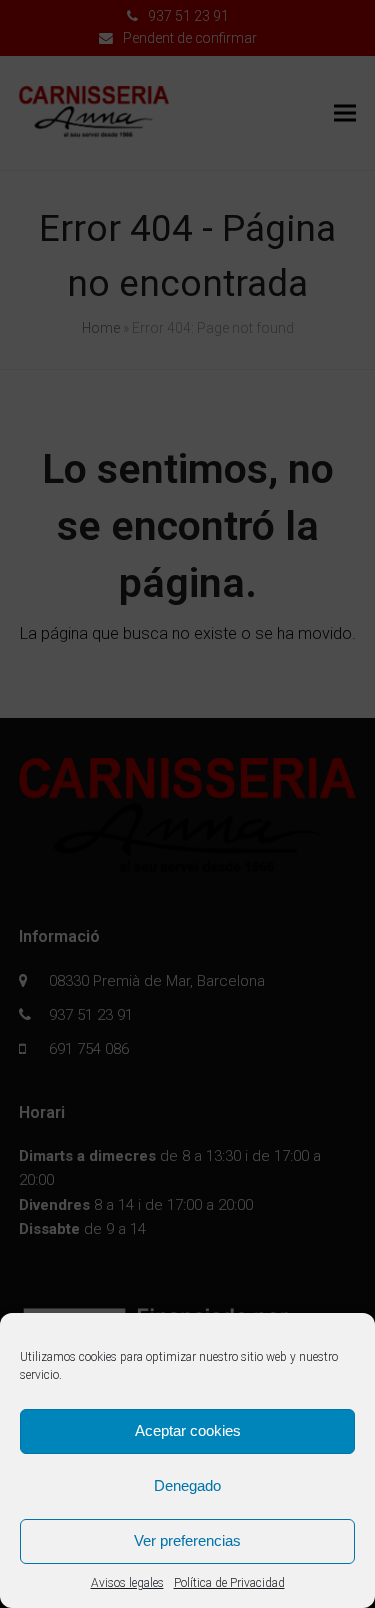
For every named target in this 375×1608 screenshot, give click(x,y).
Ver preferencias (187, 1540)
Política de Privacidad (229, 1583)
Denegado (187, 1485)
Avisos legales (127, 1583)
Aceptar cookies (188, 1430)
